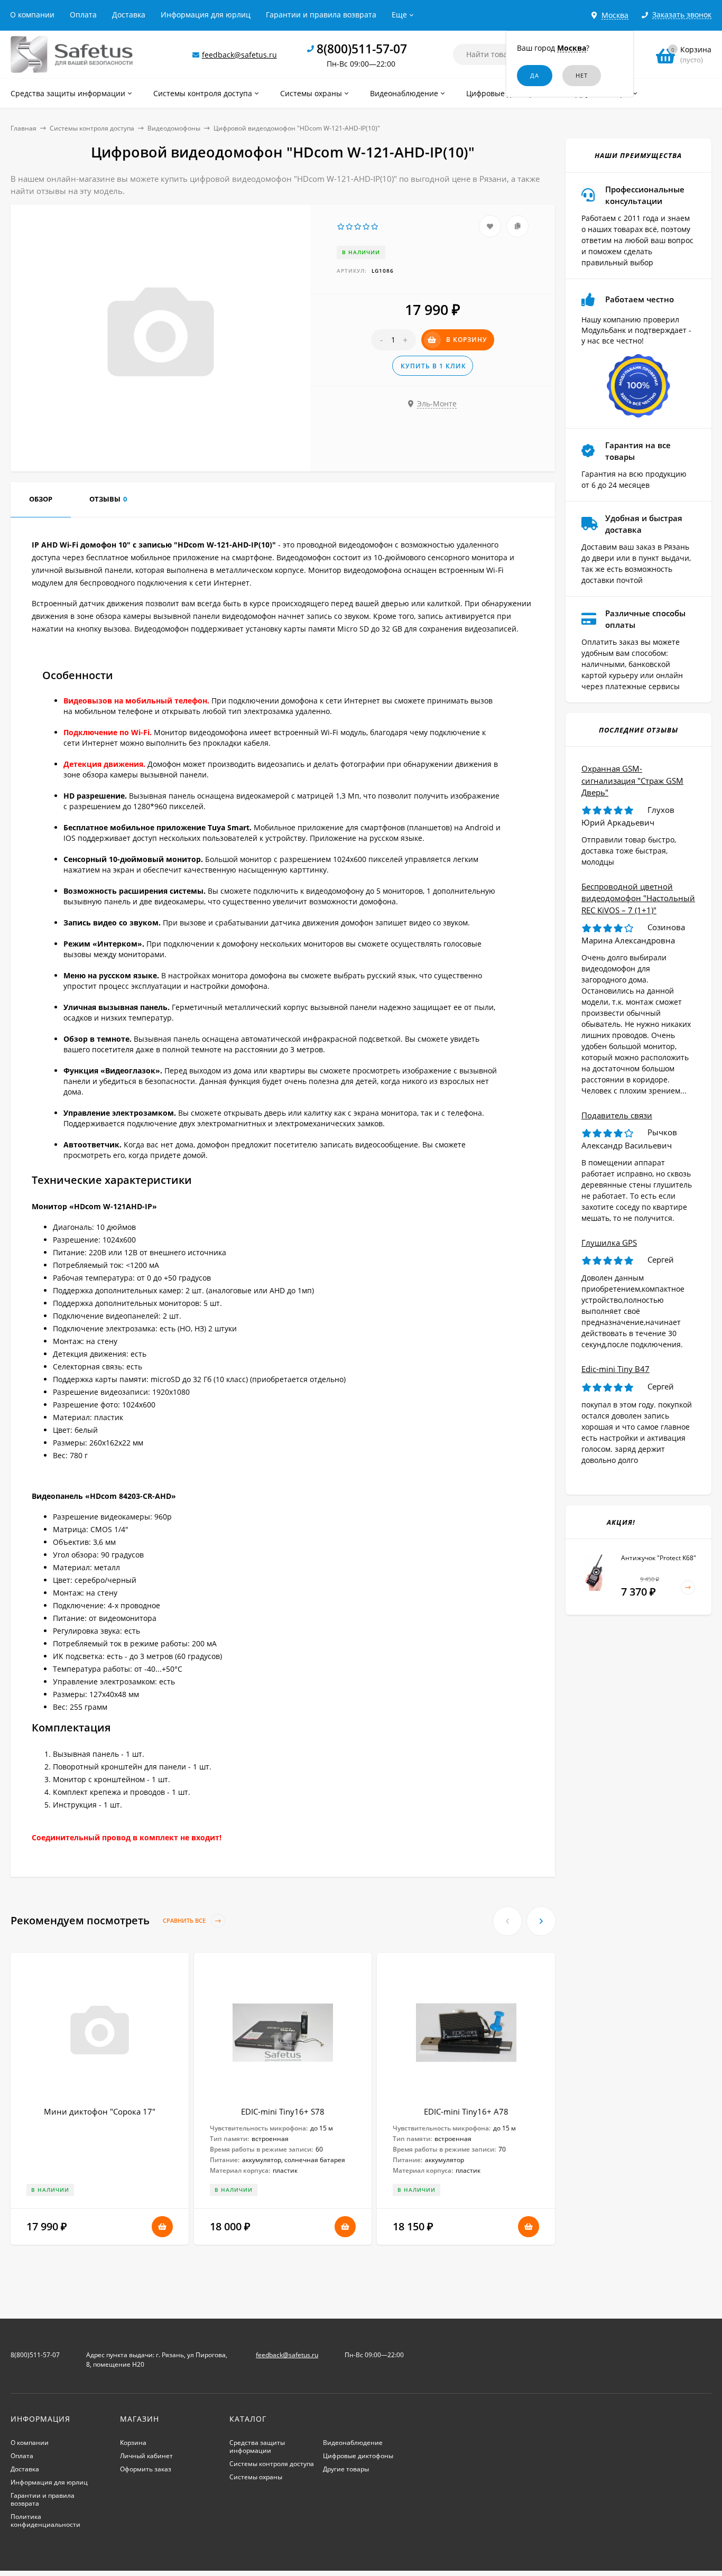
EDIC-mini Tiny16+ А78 (466, 2111)
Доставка (129, 15)
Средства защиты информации (257, 2447)
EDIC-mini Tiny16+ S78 (283, 2111)
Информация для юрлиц (206, 15)
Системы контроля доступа (92, 128)
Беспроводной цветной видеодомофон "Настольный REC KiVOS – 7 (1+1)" (638, 898)
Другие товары (346, 2469)
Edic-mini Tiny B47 (615, 1369)
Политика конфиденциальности (45, 2521)
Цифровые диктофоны (358, 2456)
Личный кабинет (146, 2456)
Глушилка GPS (609, 1243)
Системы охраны (256, 2477)
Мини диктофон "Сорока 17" (100, 2111)
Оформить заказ (146, 2469)
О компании (32, 15)
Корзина (133, 2443)
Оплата (83, 15)
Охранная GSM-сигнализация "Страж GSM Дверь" (632, 780)
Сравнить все (185, 1921)
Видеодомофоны (174, 128)
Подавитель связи (617, 1115)
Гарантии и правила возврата (321, 15)
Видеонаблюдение (353, 2443)
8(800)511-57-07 (362, 49)
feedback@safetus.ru (239, 55)
